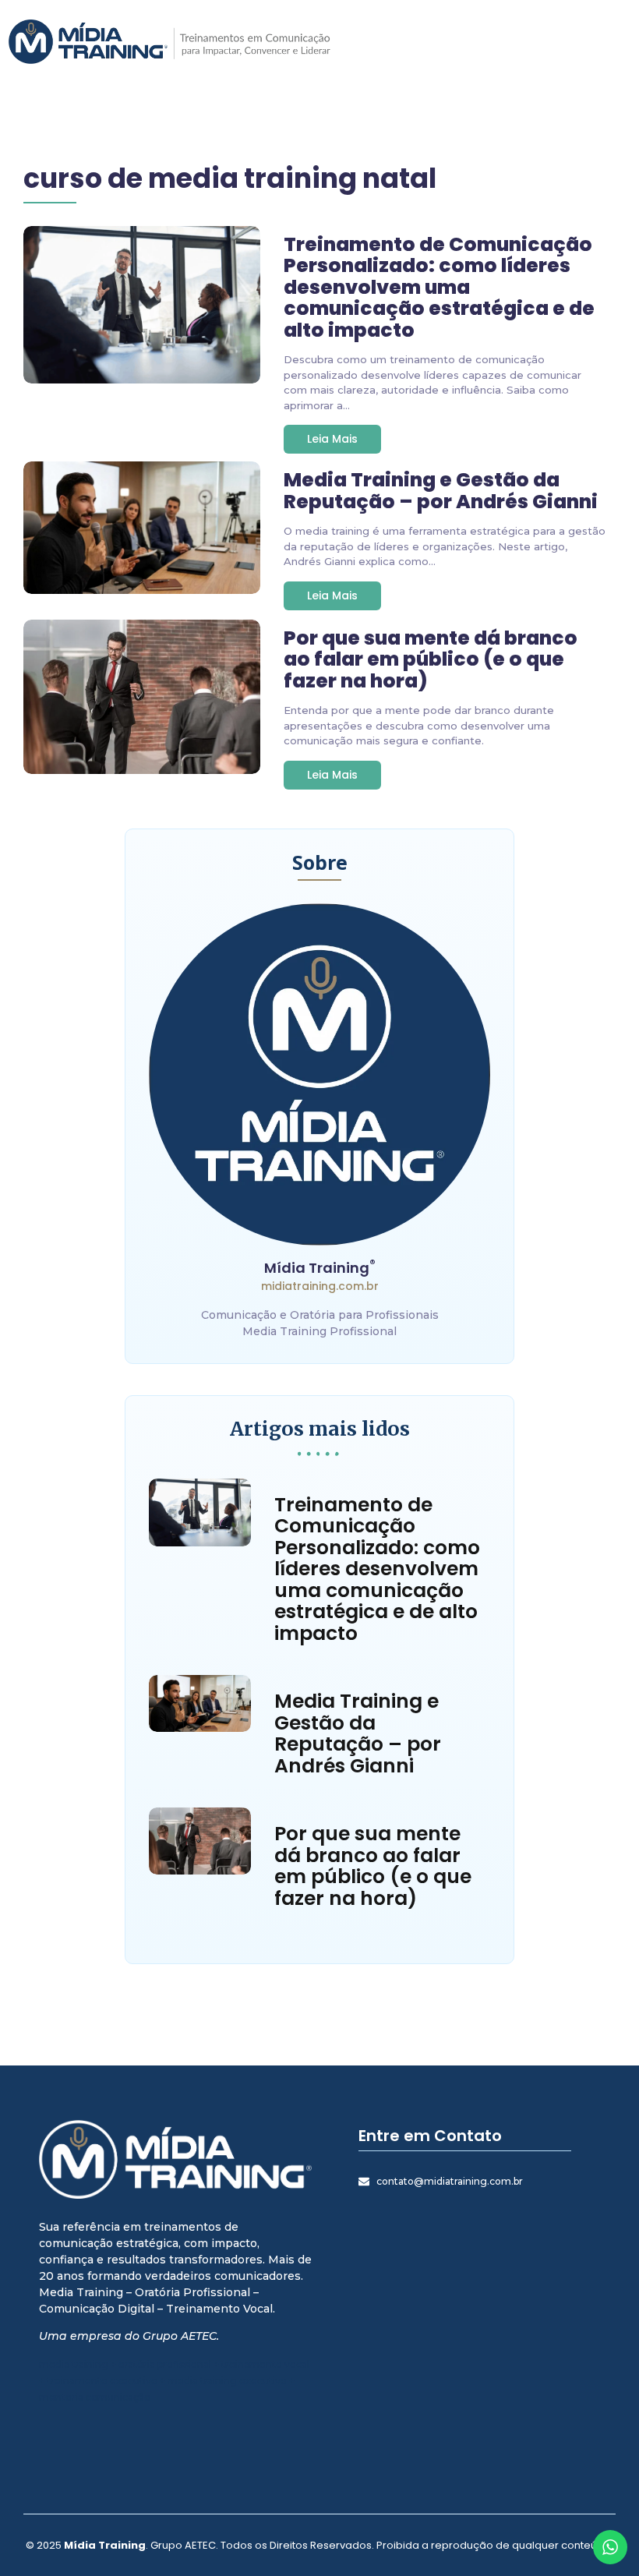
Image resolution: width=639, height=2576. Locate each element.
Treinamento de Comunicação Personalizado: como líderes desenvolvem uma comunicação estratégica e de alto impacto (439, 288)
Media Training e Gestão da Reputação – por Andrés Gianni (441, 491)
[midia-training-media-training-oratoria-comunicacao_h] (169, 42)
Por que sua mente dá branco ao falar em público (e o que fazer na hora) (431, 660)
